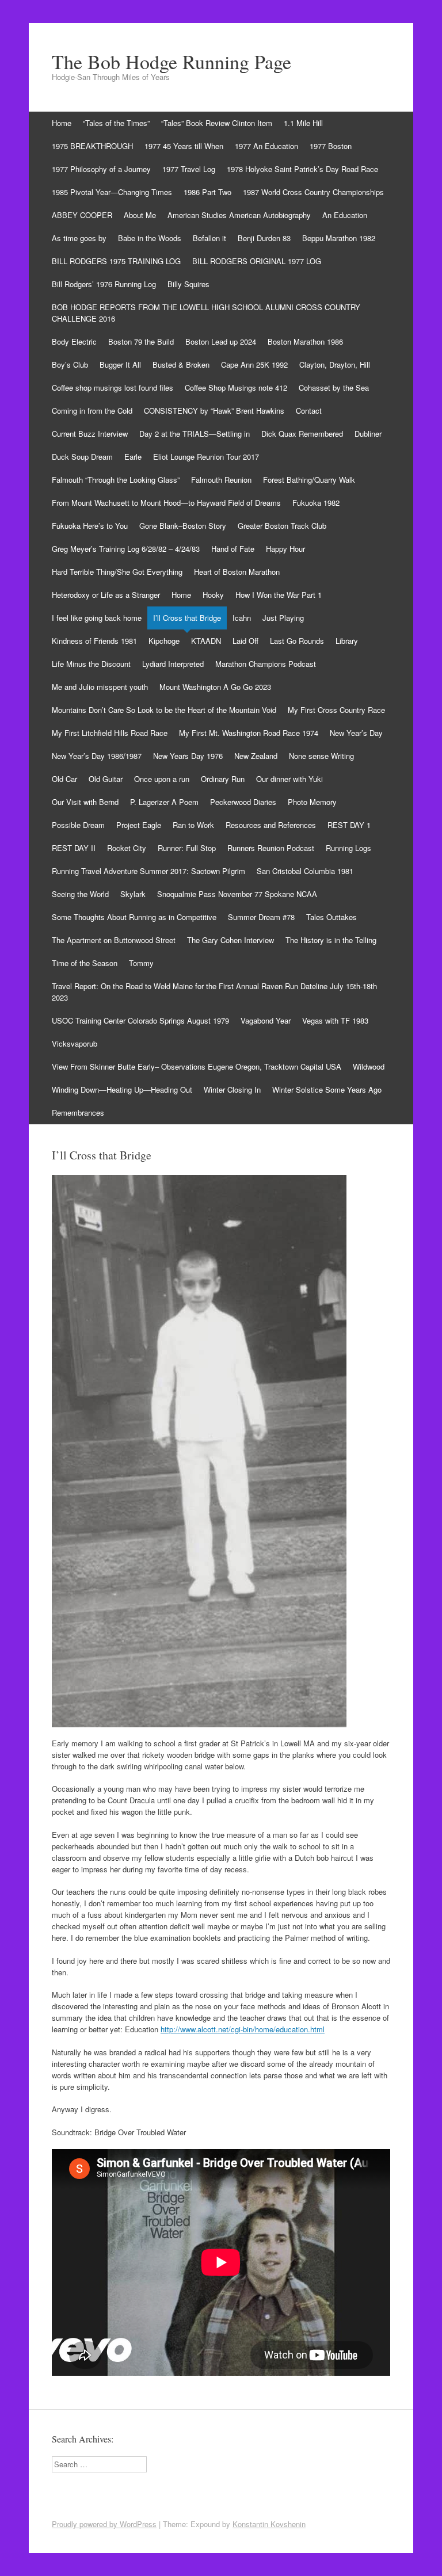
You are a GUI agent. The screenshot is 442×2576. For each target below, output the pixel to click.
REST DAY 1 (349, 825)
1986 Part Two (207, 192)
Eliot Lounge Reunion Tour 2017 (206, 457)
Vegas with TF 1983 (335, 1020)
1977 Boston (331, 146)
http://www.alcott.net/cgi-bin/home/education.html (243, 2029)
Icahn (242, 618)
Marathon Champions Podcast (266, 664)
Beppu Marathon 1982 (339, 238)
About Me (140, 215)
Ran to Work (193, 825)
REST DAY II (74, 848)
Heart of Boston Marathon (237, 572)
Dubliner (368, 434)
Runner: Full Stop (187, 848)
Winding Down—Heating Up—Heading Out (122, 1089)
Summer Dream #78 (261, 917)
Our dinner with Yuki (289, 779)
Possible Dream (78, 825)
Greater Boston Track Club (282, 526)
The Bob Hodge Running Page (172, 62)
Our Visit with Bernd (85, 802)
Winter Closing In (232, 1089)
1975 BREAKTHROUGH (92, 146)
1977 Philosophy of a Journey (101, 169)
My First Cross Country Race (336, 710)
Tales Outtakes (331, 917)
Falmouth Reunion (221, 480)
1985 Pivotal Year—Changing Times (112, 192)
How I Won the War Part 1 (279, 595)
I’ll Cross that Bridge (187, 618)
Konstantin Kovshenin (269, 2524)
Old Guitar (106, 779)
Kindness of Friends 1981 (94, 641)
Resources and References (271, 825)
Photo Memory (312, 802)
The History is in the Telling (331, 940)
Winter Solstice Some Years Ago (327, 1089)
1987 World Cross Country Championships (313, 192)
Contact (309, 411)
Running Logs (348, 848)
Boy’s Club (70, 365)
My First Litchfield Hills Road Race (110, 733)
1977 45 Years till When (184, 146)
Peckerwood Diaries (243, 802)
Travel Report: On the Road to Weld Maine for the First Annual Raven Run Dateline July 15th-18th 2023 (214, 992)
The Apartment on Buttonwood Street (114, 940)
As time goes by (79, 238)
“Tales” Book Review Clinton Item (217, 123)
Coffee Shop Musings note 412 (236, 388)
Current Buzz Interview (90, 434)
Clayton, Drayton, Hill (335, 365)
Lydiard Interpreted (173, 664)
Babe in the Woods (150, 238)
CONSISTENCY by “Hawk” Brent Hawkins (214, 411)
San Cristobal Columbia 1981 (305, 871)
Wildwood (369, 1066)
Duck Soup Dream (82, 457)
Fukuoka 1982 (316, 503)
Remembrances (78, 1113)
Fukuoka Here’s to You (90, 526)
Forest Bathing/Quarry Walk (309, 480)
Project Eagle (139, 825)
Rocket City (127, 848)
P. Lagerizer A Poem (164, 802)
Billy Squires (188, 284)
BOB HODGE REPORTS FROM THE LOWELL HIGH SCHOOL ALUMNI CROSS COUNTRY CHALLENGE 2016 (206, 313)
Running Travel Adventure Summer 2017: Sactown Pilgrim (148, 871)
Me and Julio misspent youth (100, 687)
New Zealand (256, 756)
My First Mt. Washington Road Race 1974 (249, 733)
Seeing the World (80, 894)
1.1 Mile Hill (303, 123)
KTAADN (206, 641)
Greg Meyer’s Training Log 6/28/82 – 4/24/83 (126, 549)
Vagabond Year (266, 1020)
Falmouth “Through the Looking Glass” (116, 480)
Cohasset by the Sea (334, 388)
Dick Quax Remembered (302, 434)
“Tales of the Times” (116, 123)
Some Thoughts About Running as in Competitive (134, 917)
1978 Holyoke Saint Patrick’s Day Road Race (302, 169)
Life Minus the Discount (91, 664)
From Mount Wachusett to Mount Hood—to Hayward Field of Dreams (166, 503)
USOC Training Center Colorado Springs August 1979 (140, 1020)
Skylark (133, 894)
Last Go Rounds (297, 641)
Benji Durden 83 (264, 238)
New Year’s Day (356, 733)
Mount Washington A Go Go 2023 (215, 687)
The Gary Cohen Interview (230, 940)
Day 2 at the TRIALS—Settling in (195, 434)
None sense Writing (321, 756)
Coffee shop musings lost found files (113, 388)
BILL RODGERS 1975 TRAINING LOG (116, 261)
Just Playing (283, 618)
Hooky (213, 595)
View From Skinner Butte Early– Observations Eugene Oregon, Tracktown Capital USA (197, 1066)
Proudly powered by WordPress (104, 2524)
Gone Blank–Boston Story (183, 526)
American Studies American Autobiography (239, 215)
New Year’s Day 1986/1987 (97, 756)
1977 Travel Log (189, 169)
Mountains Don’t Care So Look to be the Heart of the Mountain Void (164, 710)
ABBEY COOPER (82, 215)
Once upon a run (162, 779)
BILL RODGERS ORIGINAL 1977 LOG (257, 261)
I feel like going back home (97, 618)
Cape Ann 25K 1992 (254, 365)
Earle (133, 457)
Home (62, 123)
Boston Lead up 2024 (221, 341)
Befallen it (209, 238)
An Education (345, 215)
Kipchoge (164, 641)
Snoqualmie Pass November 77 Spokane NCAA (237, 894)
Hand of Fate (233, 549)
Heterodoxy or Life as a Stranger (106, 595)
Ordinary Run (223, 779)
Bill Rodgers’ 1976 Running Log (104, 284)
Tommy (141, 963)
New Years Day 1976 (188, 756)
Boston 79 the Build (141, 341)
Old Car (64, 779)
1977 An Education (266, 146)
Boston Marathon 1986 (305, 341)
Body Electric (74, 341)
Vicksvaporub (75, 1043)
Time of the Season (85, 963)
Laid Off (245, 641)
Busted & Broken (181, 365)
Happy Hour (285, 549)
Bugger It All (120, 365)
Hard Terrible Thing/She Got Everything (117, 572)
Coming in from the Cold (92, 411)
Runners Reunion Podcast (271, 848)
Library (347, 641)
